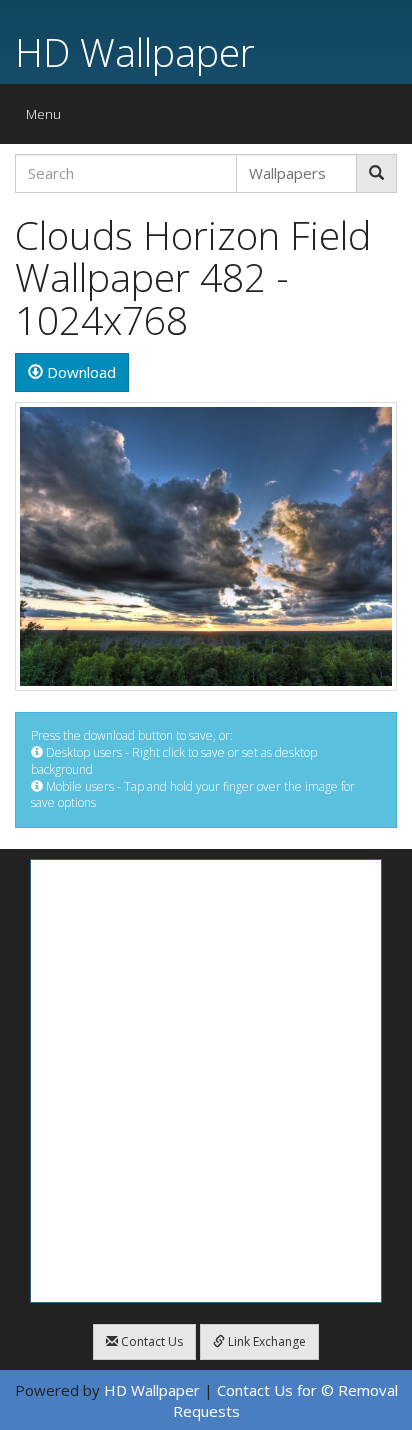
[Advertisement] (206, 1081)
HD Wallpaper (135, 51)
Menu (48, 118)
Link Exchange (265, 1341)
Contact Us (150, 1341)
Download (79, 372)
